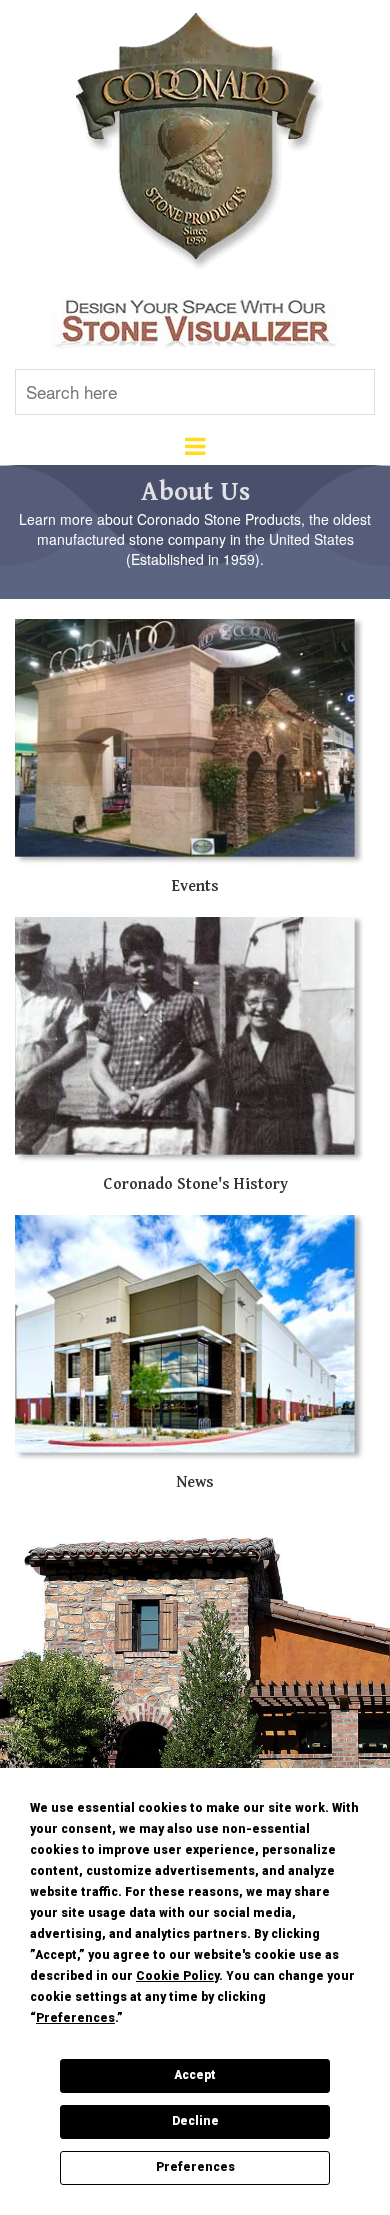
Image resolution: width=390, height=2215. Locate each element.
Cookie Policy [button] (177, 1976)
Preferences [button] (75, 2018)
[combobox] (195, 392)
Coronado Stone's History (195, 1184)
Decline (195, 2121)
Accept (195, 2075)
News (195, 1482)
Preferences (195, 2167)
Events (195, 886)
